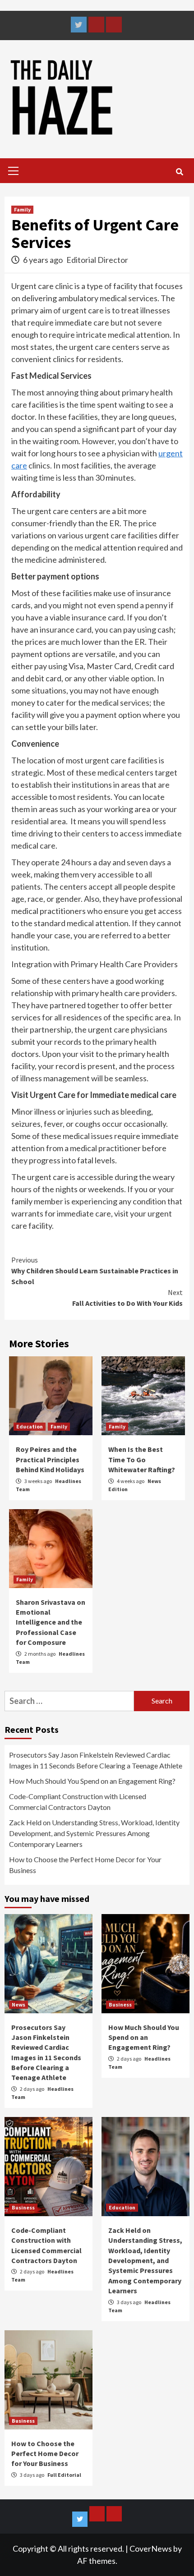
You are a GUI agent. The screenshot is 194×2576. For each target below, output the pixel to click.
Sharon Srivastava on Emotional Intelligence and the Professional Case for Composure (51, 1622)
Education (30, 1426)
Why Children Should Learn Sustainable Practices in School (95, 1271)
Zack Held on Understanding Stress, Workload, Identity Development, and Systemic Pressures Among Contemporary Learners (94, 1833)
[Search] (179, 172)
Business (120, 2004)
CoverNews (151, 2548)
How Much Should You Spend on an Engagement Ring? (92, 1781)
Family (22, 209)
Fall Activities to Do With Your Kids (127, 1298)
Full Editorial (64, 2475)
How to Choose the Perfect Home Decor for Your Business (85, 1865)
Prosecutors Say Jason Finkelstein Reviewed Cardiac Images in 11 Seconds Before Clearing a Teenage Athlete (96, 1760)
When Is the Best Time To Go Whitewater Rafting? (142, 1459)
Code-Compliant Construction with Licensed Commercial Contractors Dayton (78, 1802)
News (18, 2004)
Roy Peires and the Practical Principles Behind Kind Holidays (50, 1459)
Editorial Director (97, 260)
